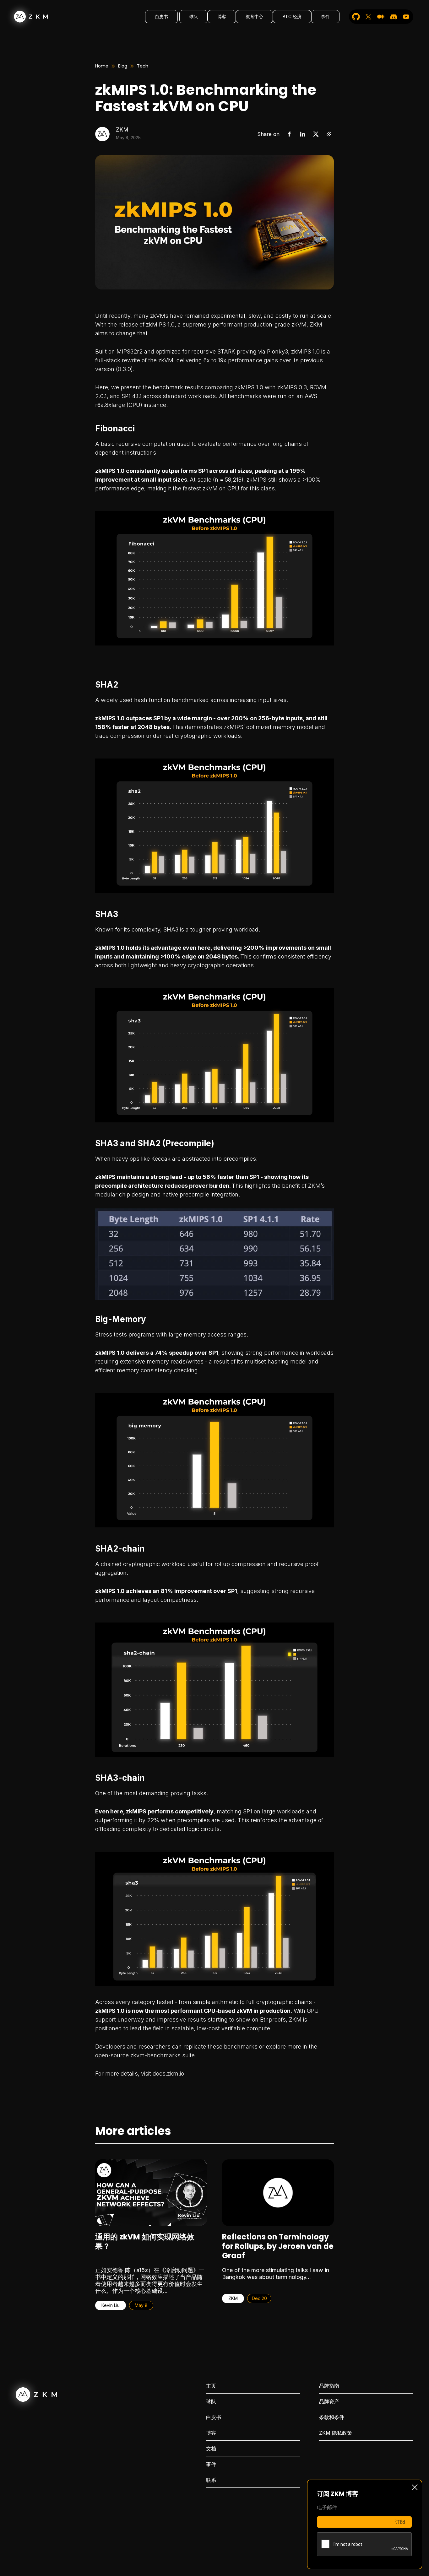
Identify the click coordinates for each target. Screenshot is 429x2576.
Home (102, 66)
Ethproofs (273, 2020)
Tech (143, 66)
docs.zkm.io (168, 2074)
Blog (123, 66)
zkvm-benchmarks (155, 2055)
